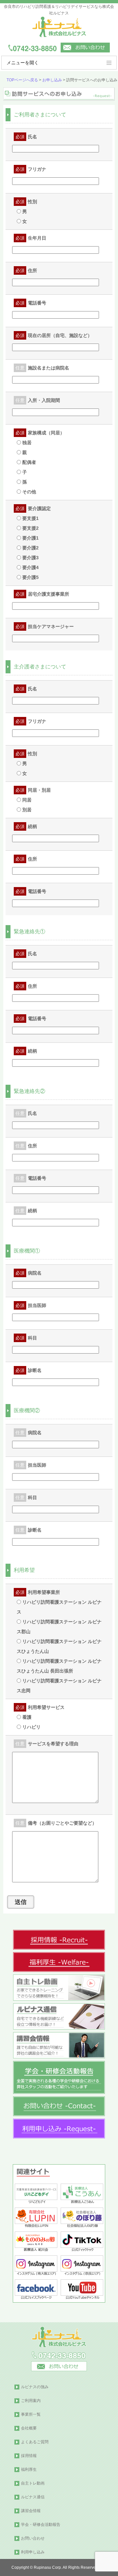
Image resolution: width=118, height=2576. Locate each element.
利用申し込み (33, 2552)
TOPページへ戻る (22, 80)
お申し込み (52, 80)
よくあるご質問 (35, 2442)
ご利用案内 (31, 2401)
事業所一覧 (31, 2414)
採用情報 (29, 2456)
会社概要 (29, 2428)
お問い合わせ (33, 2538)
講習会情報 (31, 2511)
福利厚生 (29, 2469)
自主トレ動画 (33, 2483)
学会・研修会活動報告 (41, 2525)
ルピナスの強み (35, 2387)
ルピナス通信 (33, 2497)
